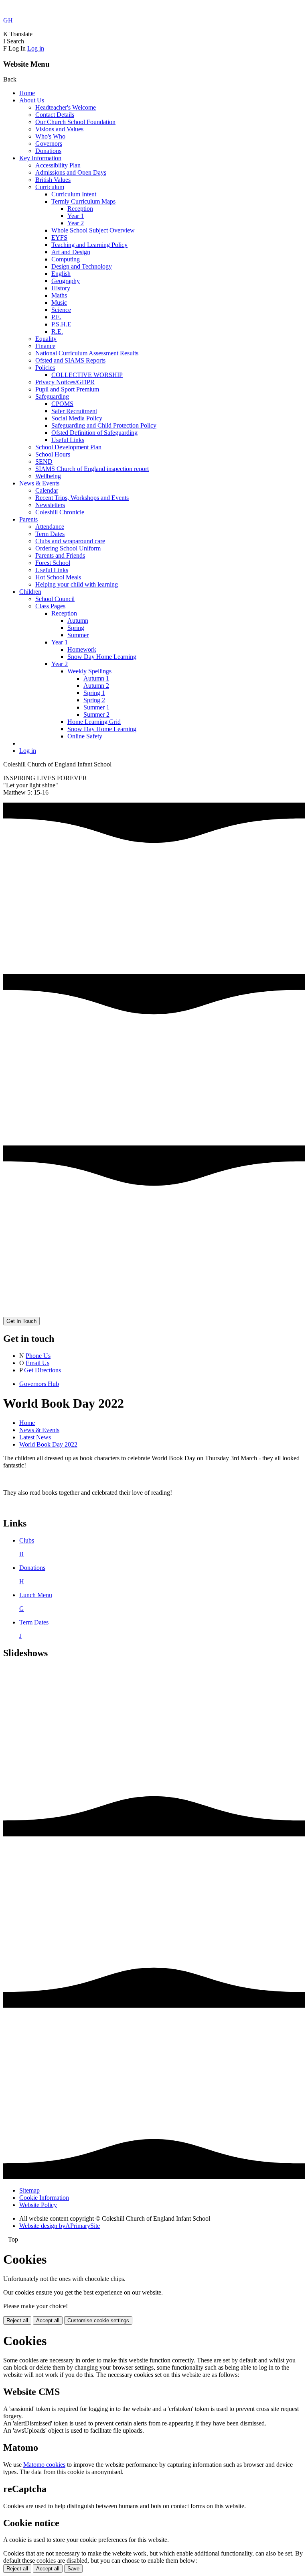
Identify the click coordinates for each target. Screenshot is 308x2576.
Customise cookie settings (98, 2320)
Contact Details (55, 115)
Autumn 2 (96, 686)
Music (59, 303)
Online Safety (85, 736)
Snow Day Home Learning (102, 657)
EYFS (59, 237)
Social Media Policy (77, 418)
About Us (32, 100)
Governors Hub (39, 1384)
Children (30, 592)
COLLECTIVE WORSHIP (87, 375)
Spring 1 (94, 693)
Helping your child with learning (77, 584)
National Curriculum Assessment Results (87, 353)
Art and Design (71, 252)
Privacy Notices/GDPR (65, 382)
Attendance (50, 527)
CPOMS (62, 404)
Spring (76, 628)
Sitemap (29, 2190)
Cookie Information (44, 2198)
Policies (45, 368)
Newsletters (50, 505)
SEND (44, 462)
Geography (66, 281)
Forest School (53, 563)
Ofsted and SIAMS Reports (70, 360)
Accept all (48, 2320)
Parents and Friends (60, 555)
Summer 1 (96, 707)
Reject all (17, 2320)
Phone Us (38, 1356)
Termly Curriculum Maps (83, 201)
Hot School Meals (58, 577)
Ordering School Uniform (68, 548)
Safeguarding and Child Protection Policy (104, 425)
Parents (28, 519)
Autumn (78, 621)
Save (73, 2569)
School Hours (53, 454)
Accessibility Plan (58, 165)
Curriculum (50, 187)
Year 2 (76, 223)
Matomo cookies (44, 2465)
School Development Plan (68, 447)
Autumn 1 (96, 678)
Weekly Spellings (89, 671)
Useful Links (68, 440)
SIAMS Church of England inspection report (92, 469)
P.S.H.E (61, 324)
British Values (53, 180)
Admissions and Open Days (71, 172)
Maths (59, 295)
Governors (49, 144)
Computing (66, 259)
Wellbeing (48, 476)
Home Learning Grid (94, 722)
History (61, 288)
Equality (46, 339)
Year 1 (76, 216)
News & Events (39, 483)
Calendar (47, 490)
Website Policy (38, 2205)
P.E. (56, 317)
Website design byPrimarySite (60, 2226)
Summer (78, 635)
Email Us (37, 1363)
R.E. (57, 331)
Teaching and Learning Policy (89, 245)
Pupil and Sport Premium (67, 389)
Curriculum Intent (74, 194)
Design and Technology (82, 266)
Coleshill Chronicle (60, 512)
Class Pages (50, 606)
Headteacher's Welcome (66, 107)
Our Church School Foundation (75, 122)
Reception (80, 209)
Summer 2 (96, 714)
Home (27, 93)
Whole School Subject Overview (93, 230)
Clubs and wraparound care (70, 541)
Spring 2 (94, 700)
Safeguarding (52, 396)
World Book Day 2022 (48, 1444)
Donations (48, 151)
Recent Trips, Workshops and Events (82, 498)
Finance (45, 346)
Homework (82, 649)
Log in (36, 48)
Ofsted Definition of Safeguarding (94, 433)
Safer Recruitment (74, 411)
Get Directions (43, 1370)
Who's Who (50, 136)
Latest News (35, 1437)
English (61, 274)
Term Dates (50, 534)
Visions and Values (59, 129)
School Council (55, 599)
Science (61, 310)
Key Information (40, 158)
